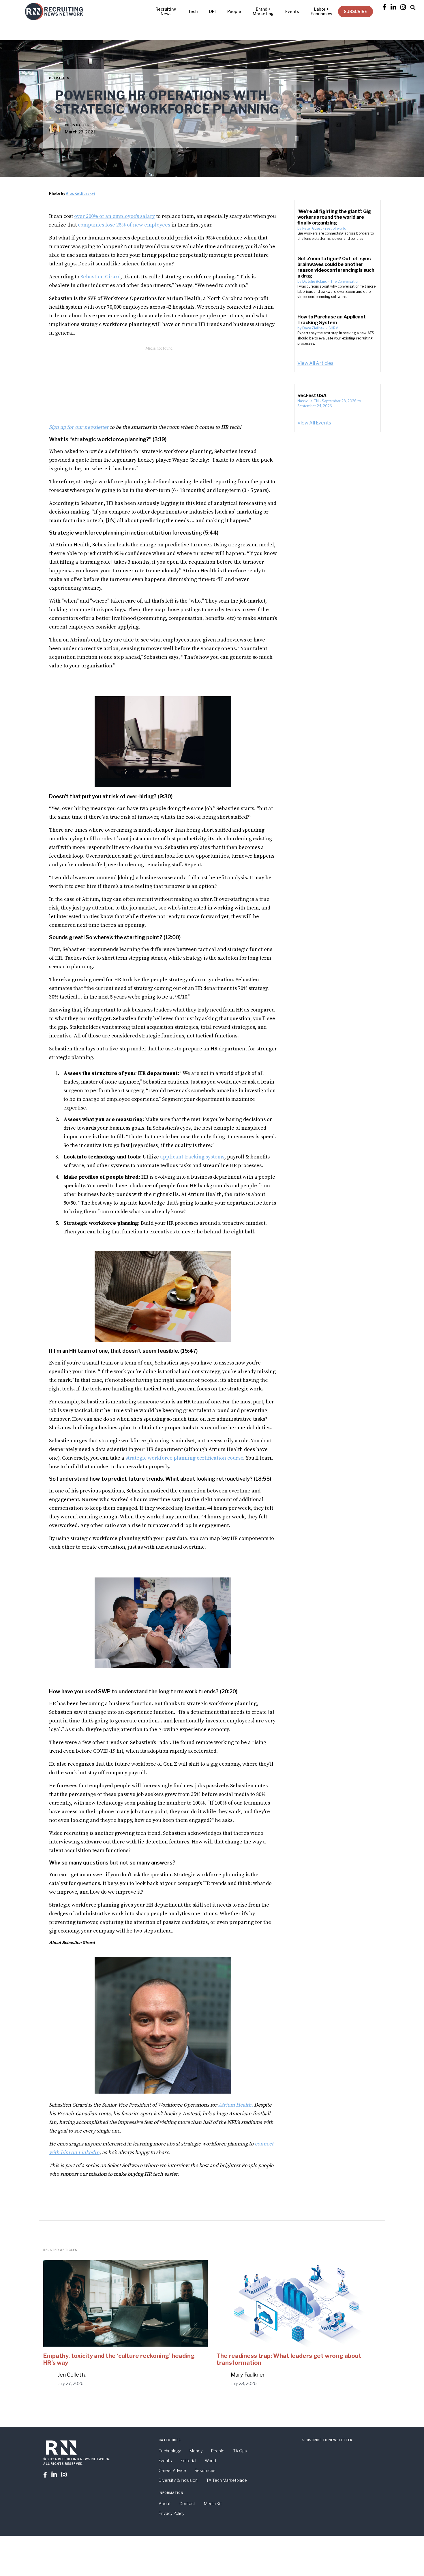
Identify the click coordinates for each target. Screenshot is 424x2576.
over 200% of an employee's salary (115, 216)
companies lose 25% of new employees (124, 225)
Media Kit (213, 2504)
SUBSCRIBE (355, 11)
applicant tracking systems (192, 1157)
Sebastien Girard (101, 277)
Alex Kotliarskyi (80, 194)
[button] (413, 7)
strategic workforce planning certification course (184, 1458)
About (165, 2504)
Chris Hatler (77, 125)
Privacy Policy (171, 2513)
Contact (187, 2504)
